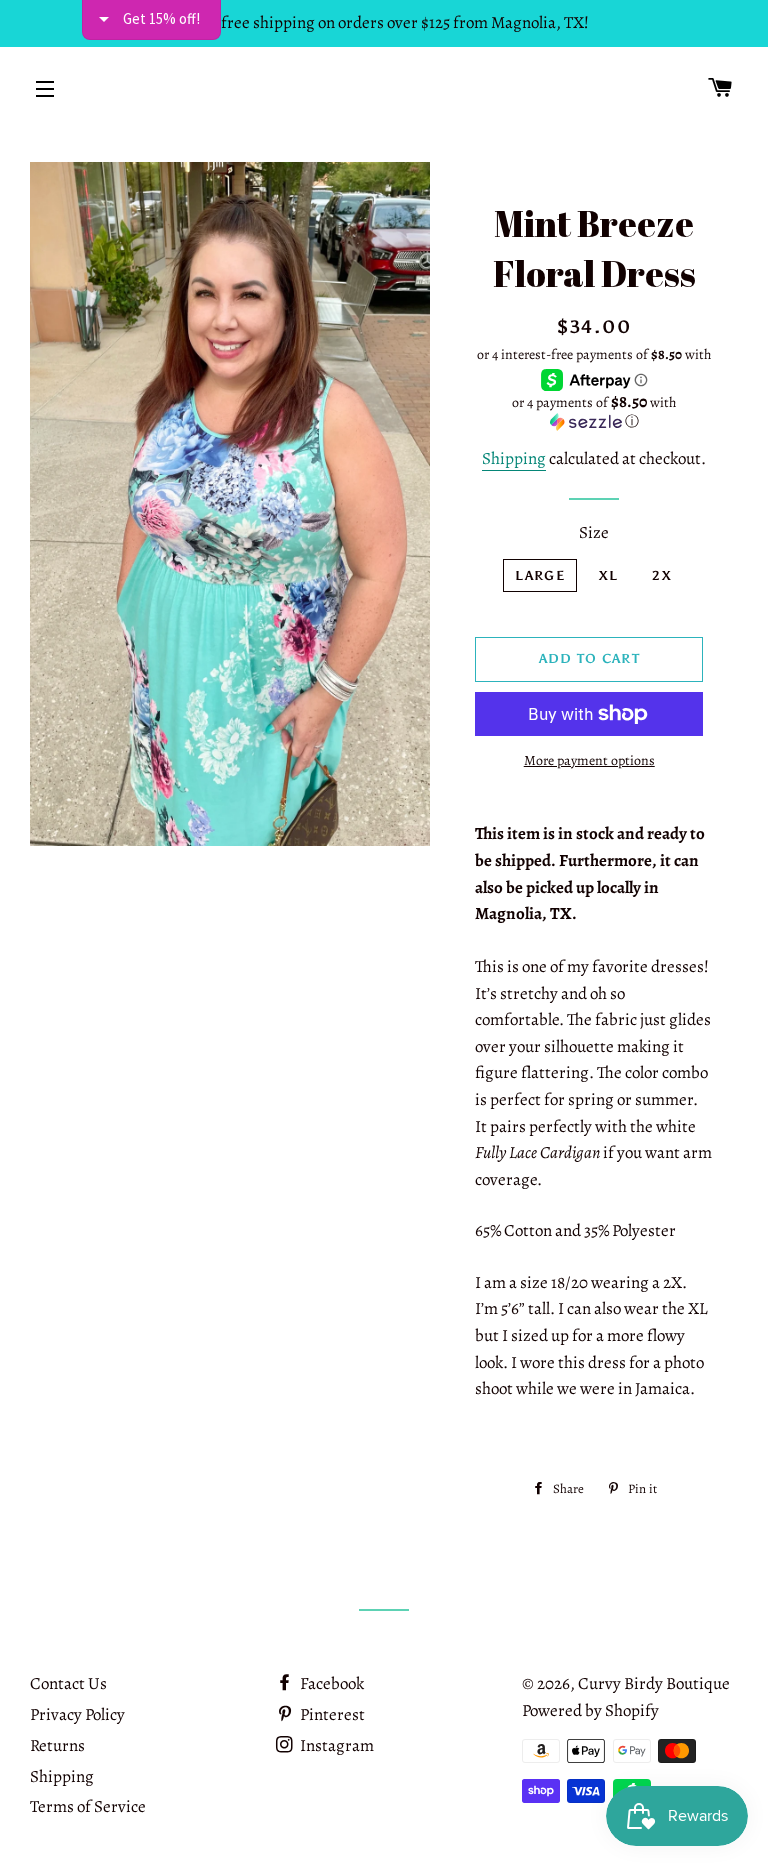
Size (594, 532)
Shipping (514, 458)
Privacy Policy (77, 1714)
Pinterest (331, 1714)
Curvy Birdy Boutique (654, 1683)
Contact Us (68, 1683)
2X (662, 575)
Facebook (330, 1683)
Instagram (335, 1745)
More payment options (589, 760)
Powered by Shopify (590, 1710)
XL (609, 575)
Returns (57, 1745)
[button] (593, 412)
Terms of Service (88, 1806)
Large (540, 575)
